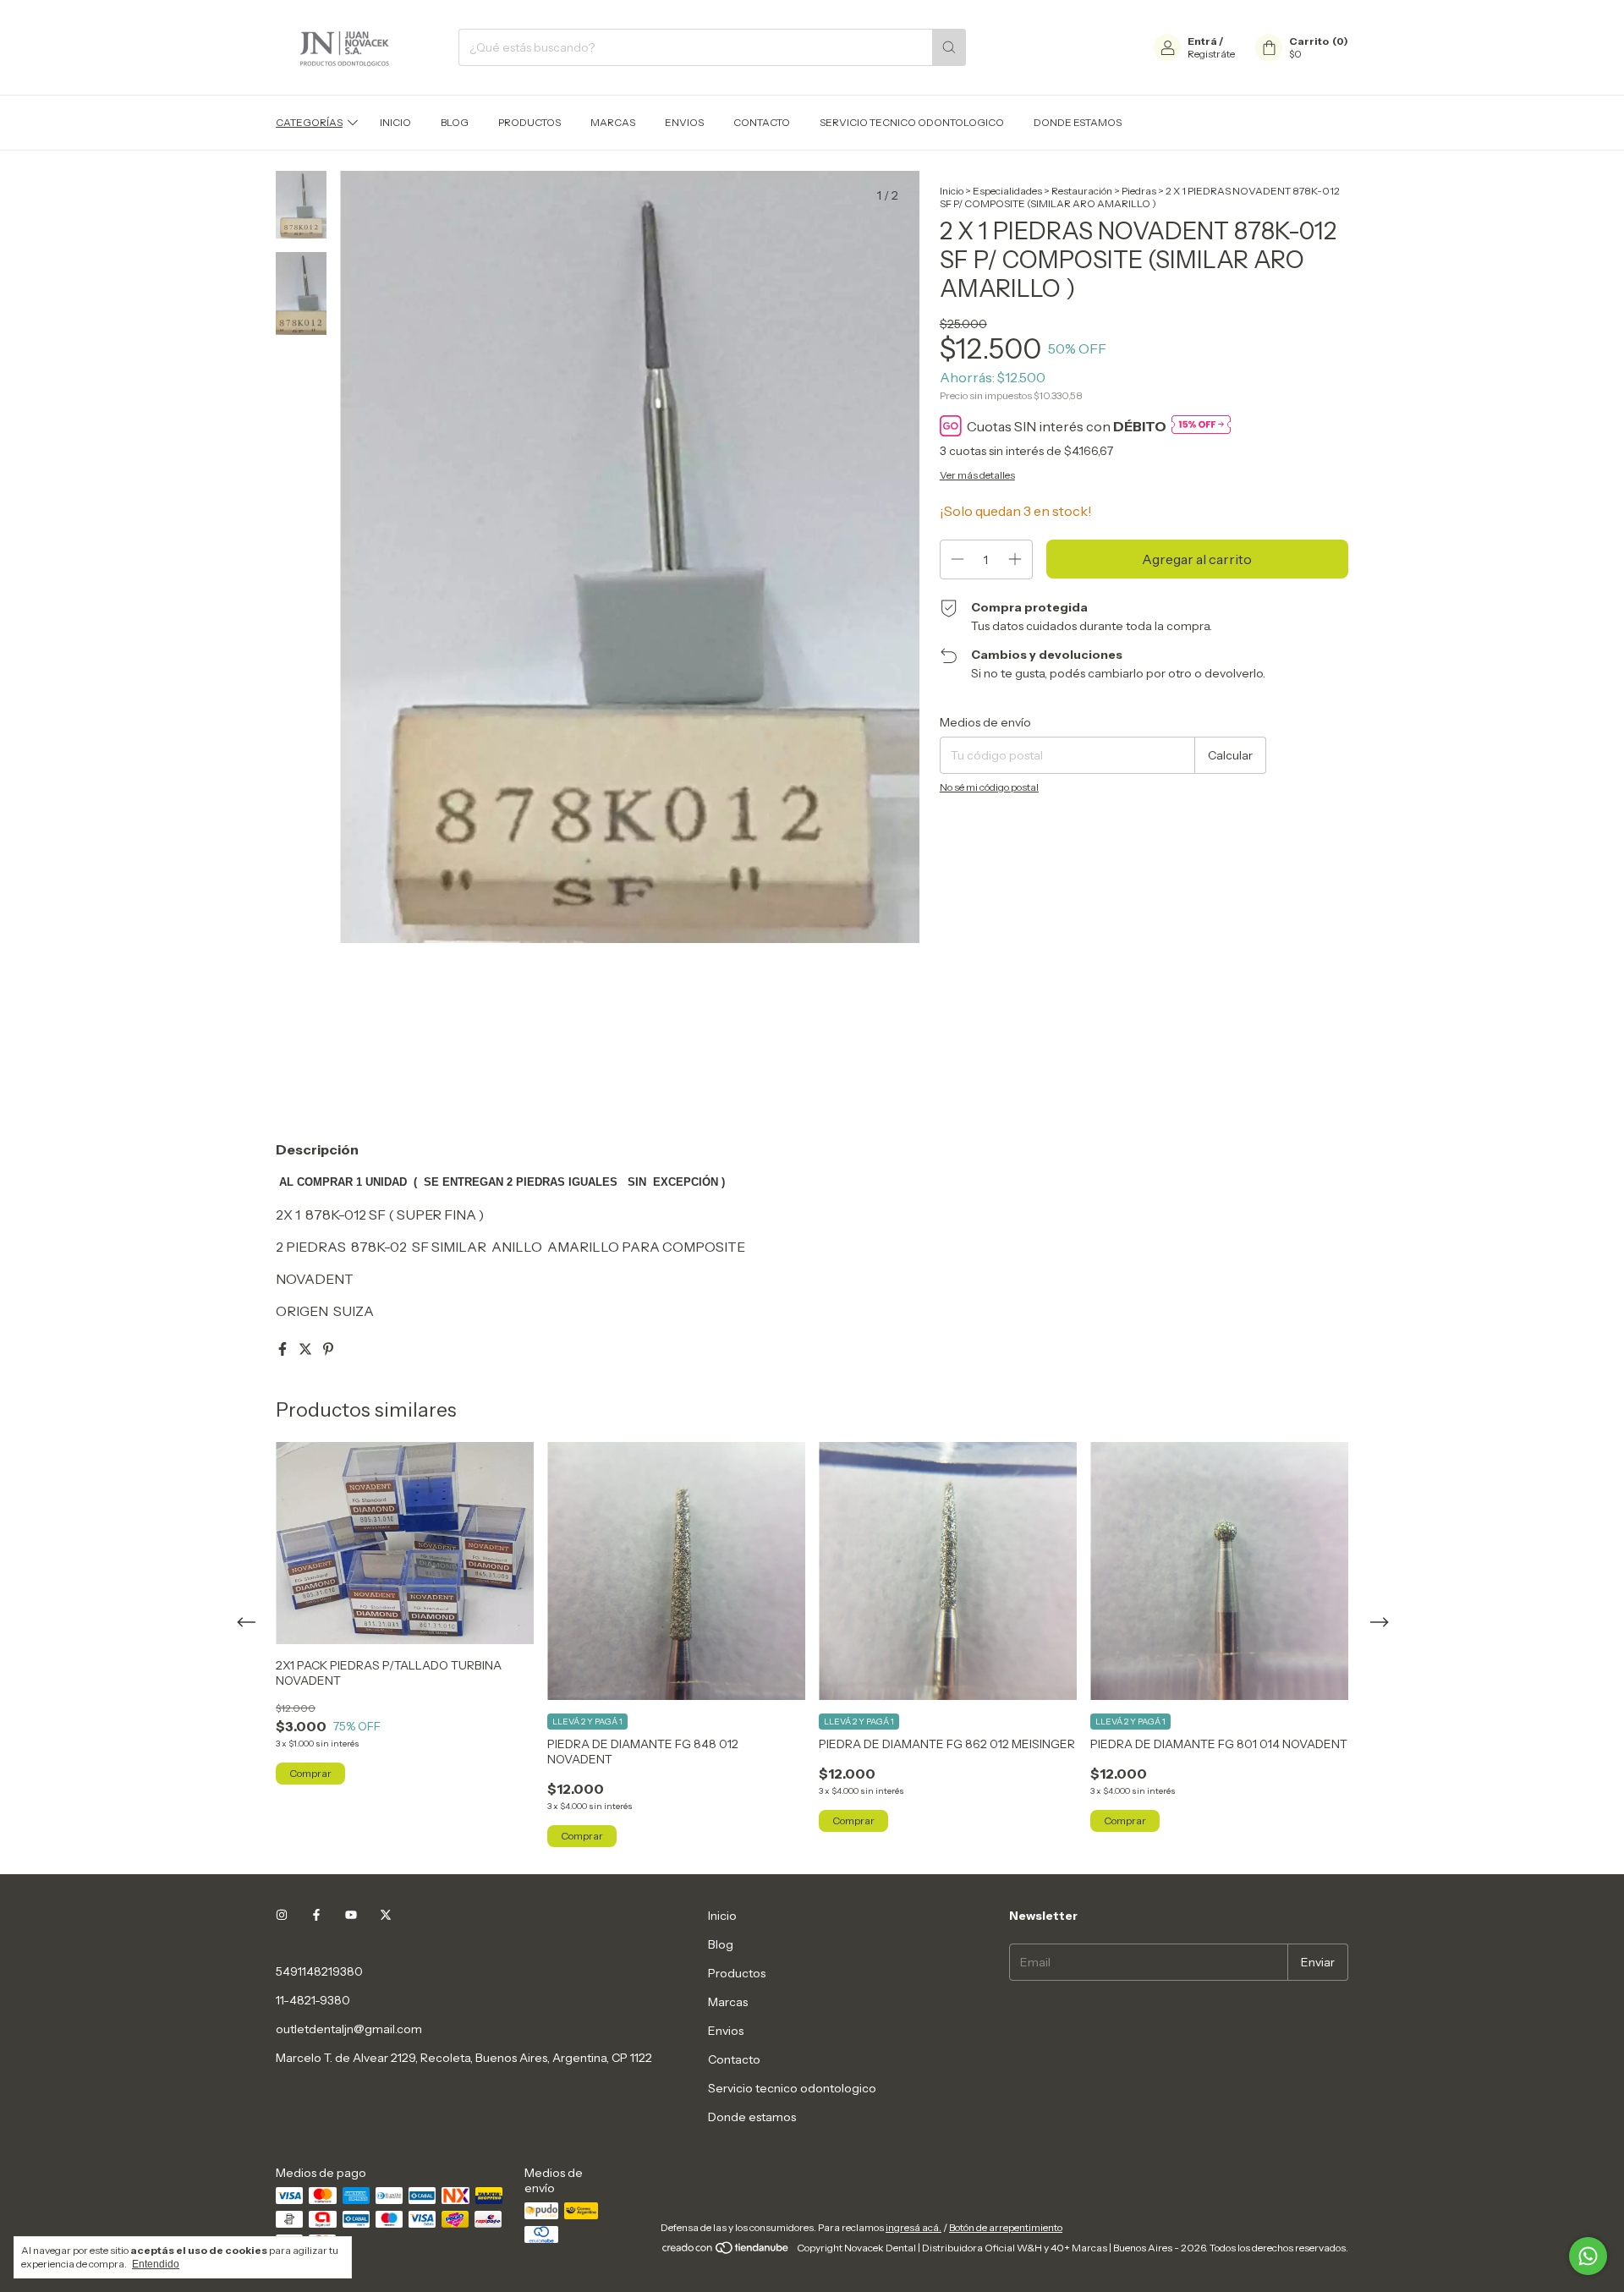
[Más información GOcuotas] (1201, 426)
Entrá (1202, 41)
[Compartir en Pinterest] (328, 1349)
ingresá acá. (913, 2227)
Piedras (1139, 191)
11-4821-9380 (313, 2000)
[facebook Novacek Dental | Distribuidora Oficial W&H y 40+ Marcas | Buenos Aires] (316, 1916)
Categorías (309, 122)
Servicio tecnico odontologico (912, 122)
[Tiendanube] (726, 2252)
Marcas (613, 122)
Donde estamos (1078, 122)
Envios (684, 122)
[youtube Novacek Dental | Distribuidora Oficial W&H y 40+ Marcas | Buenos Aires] (351, 1916)
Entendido (156, 2264)
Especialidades (1007, 191)
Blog (455, 122)
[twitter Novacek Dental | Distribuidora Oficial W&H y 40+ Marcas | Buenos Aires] (386, 1916)
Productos (529, 122)
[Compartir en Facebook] (284, 1349)
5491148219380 (319, 1971)
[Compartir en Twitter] (307, 1349)
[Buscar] (949, 47)
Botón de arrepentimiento (1006, 2227)
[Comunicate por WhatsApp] (1588, 2256)
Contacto (762, 122)
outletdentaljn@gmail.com (349, 2029)
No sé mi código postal (989, 787)
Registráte (1211, 54)
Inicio (395, 122)
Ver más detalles (977, 475)
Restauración (1082, 191)
